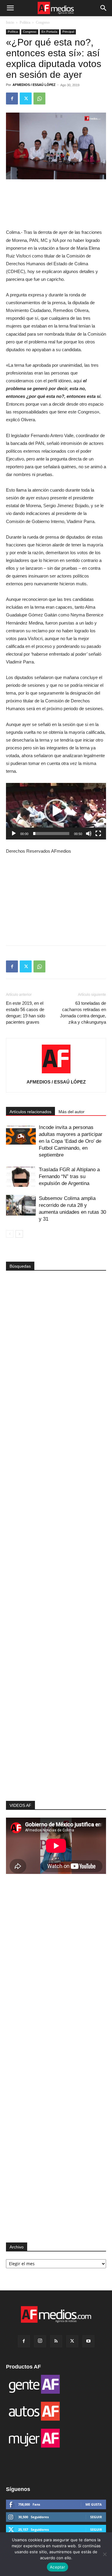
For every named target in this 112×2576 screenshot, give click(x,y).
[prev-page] (10, 1234)
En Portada (49, 32)
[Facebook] (12, 99)
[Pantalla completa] (98, 834)
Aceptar (57, 2567)
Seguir (96, 2517)
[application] (56, 811)
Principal (68, 32)
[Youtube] (88, 2341)
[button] (10, 8)
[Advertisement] (56, 1702)
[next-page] (19, 1234)
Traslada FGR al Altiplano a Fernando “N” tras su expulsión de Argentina (69, 1176)
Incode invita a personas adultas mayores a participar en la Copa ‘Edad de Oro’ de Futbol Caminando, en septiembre (71, 1141)
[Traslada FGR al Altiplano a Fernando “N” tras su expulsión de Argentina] (21, 1176)
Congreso (43, 22)
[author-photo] (56, 1073)
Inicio (10, 22)
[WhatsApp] (39, 99)
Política (25, 22)
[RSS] (56, 2341)
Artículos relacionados (30, 1112)
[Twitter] (26, 99)
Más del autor (72, 1112)
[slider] (51, 834)
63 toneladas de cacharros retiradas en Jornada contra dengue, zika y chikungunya (83, 1013)
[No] (105, 2554)
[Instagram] (40, 2341)
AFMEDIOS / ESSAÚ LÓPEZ (34, 85)
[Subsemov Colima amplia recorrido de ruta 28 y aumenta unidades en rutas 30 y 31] (21, 1205)
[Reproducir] (14, 834)
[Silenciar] (89, 834)
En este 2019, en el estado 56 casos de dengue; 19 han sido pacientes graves (26, 1013)
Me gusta (94, 2504)
